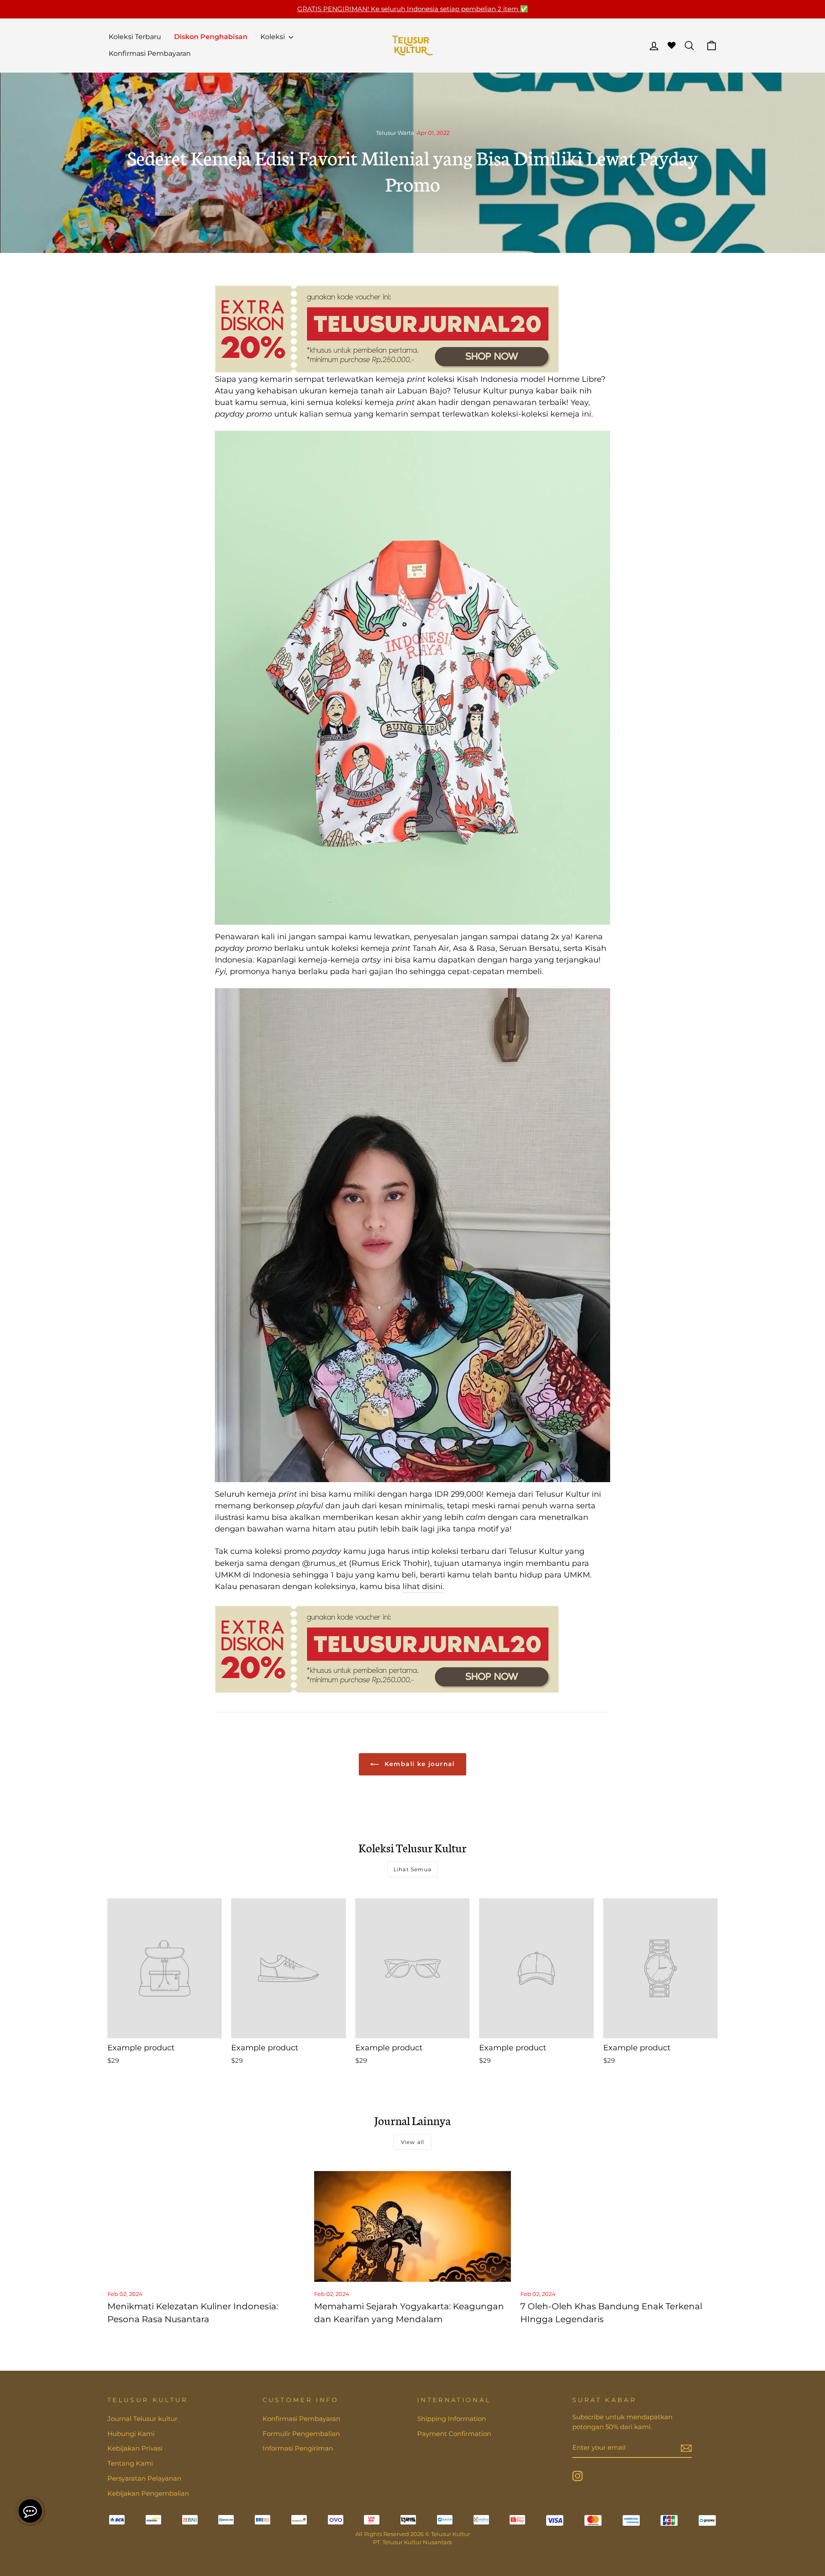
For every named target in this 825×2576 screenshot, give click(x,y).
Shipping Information (452, 2419)
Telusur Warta (395, 133)
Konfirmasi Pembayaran (150, 53)
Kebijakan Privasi (135, 2448)
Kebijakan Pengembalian (148, 2493)
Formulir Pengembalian (301, 2434)
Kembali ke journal (419, 1764)
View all (413, 2142)
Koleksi (273, 37)
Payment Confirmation (454, 2434)
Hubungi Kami (131, 2434)
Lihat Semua (412, 1869)
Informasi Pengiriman (298, 2448)
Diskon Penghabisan (211, 37)
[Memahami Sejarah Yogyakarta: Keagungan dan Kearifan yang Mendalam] (413, 2226)
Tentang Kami (130, 2463)
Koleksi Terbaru (135, 37)
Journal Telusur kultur (142, 2419)
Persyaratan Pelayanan (144, 2478)
